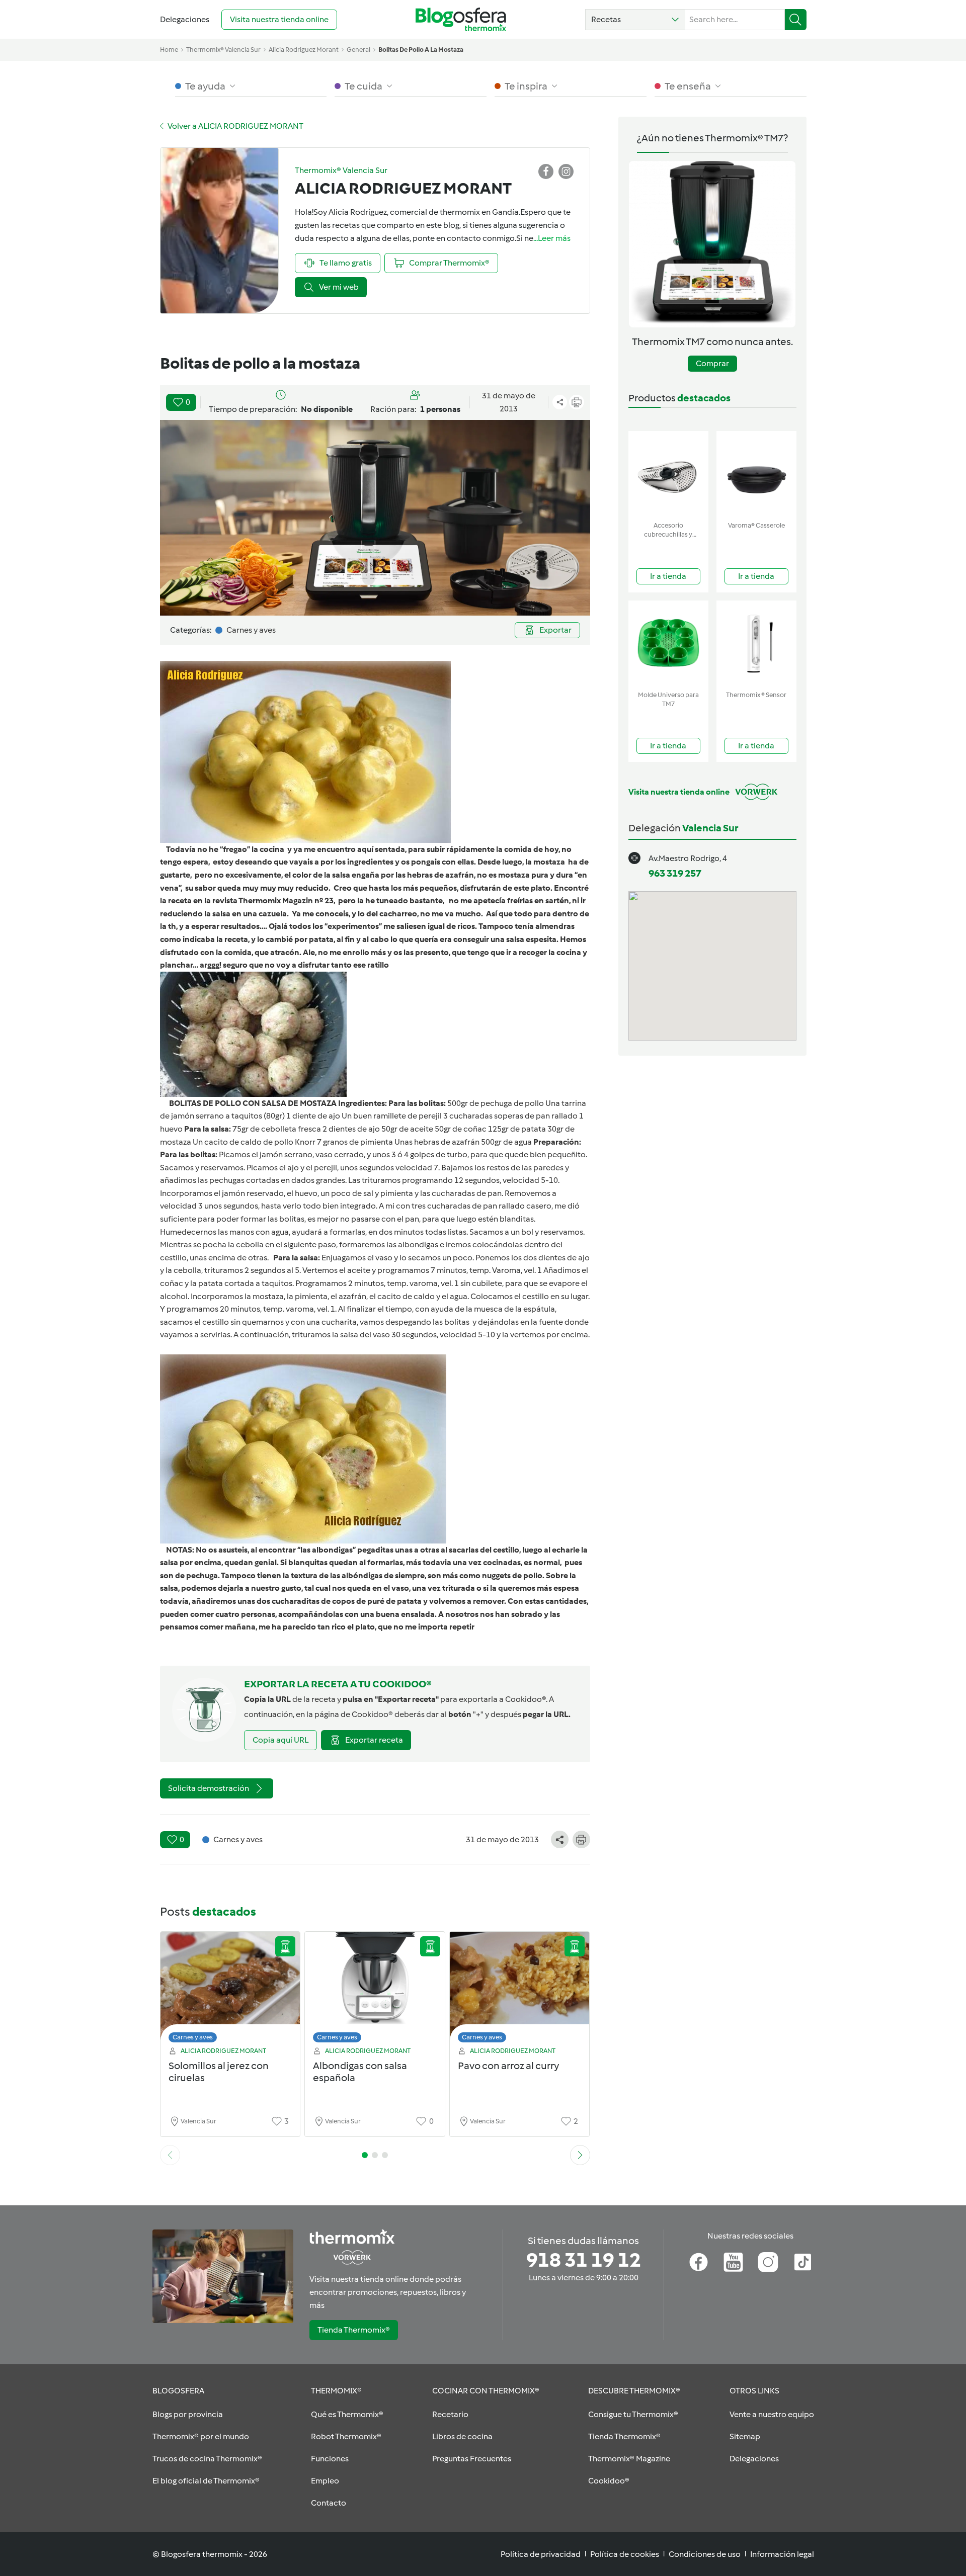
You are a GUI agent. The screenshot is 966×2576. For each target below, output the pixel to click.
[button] (635, 20)
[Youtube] (733, 2262)
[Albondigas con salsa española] (375, 1990)
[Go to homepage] (461, 19)
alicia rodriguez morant (304, 50)
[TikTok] (803, 2262)
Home (169, 50)
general (358, 50)
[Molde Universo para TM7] (668, 643)
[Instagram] (768, 2262)
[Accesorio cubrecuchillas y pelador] (668, 474)
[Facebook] (699, 2262)
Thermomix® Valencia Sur (223, 50)
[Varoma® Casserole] (756, 474)
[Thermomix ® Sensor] (756, 643)
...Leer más (552, 238)
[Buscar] (796, 20)
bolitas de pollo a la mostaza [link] (421, 50)
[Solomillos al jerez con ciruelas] (230, 1990)
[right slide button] (580, 2155)
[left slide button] (170, 2155)
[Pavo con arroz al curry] (520, 1990)
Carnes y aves (193, 2037)
